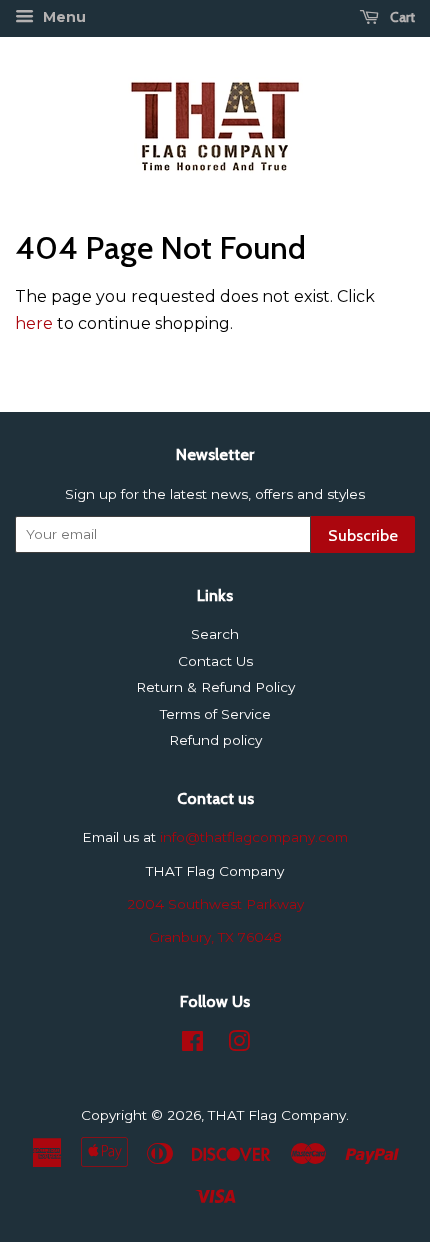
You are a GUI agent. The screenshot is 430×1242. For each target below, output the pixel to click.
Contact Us (215, 661)
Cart (401, 17)
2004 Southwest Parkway (215, 904)
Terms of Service (215, 714)
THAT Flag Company (277, 1115)
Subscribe (363, 535)
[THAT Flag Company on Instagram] (239, 1045)
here (34, 323)
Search (215, 634)
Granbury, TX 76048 (215, 937)
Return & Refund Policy (215, 687)
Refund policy (215, 740)
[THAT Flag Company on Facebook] (192, 1045)
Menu (62, 17)
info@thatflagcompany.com (254, 837)
